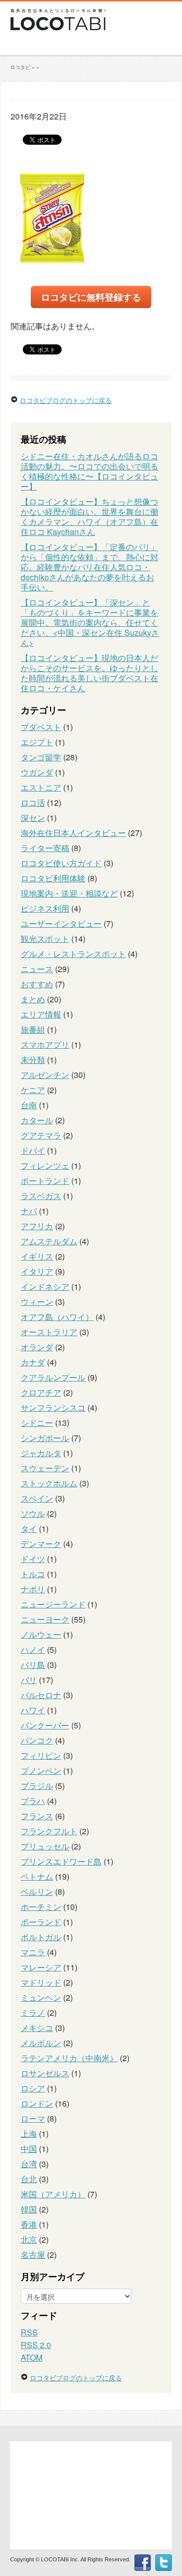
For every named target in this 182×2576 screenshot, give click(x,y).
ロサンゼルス (45, 2073)
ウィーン (37, 1302)
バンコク (37, 1740)
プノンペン (41, 1771)
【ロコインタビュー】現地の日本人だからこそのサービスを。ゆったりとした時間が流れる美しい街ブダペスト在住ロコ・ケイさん (89, 673)
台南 (29, 1105)
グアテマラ (41, 1135)
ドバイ (33, 1150)
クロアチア (41, 1392)
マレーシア (41, 1967)
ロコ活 (33, 802)
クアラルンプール (53, 1377)
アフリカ (37, 1226)
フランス (37, 1816)
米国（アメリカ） (53, 2194)
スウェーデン (45, 1468)
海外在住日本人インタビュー (73, 833)
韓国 (29, 2209)
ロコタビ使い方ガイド (61, 863)
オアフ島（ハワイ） (57, 1317)
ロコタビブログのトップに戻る (66, 400)
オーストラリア (49, 1332)
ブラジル (37, 1786)
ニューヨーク (45, 1619)
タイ (29, 1529)
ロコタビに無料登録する (91, 297)
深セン (33, 818)
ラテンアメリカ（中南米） (69, 2058)
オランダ (37, 1347)
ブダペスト (41, 727)
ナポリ (33, 1589)
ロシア (33, 2088)
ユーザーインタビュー (61, 923)
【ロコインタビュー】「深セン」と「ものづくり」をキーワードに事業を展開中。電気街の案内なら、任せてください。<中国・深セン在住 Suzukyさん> (90, 622)
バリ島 (33, 1665)
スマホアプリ (45, 1044)
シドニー (37, 1423)
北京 (29, 2239)
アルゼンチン (45, 1075)
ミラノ (33, 2013)
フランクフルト (49, 1831)
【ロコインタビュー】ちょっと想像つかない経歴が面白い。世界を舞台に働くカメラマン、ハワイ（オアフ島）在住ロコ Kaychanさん (89, 517)
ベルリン (37, 1892)
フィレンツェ (45, 1165)
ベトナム (37, 1876)
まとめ (33, 999)
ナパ (29, 1211)
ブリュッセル (45, 1846)
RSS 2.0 (36, 2345)
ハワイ (33, 1710)
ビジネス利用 (45, 908)
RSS (29, 2332)
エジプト (37, 742)
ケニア (33, 1090)
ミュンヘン (41, 1997)
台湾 (29, 2164)
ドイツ (33, 1559)
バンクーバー (45, 1725)
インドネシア (45, 1286)
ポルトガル (41, 1937)
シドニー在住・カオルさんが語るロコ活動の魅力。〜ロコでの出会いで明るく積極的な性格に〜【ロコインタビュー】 (89, 471)
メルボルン (41, 2043)
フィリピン (41, 1755)
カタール (37, 1120)
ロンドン (37, 2103)
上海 (29, 2134)
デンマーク (41, 1544)
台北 (29, 2179)
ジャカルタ (41, 1453)
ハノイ (33, 1650)
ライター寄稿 (45, 848)
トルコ (33, 1574)
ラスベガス (41, 1196)
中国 (29, 2149)
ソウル (33, 1513)
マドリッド (41, 1982)
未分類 (33, 1060)
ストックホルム (49, 1483)
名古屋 (33, 2255)
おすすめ (37, 984)
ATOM (32, 2357)
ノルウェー (41, 1634)
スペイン (37, 1498)
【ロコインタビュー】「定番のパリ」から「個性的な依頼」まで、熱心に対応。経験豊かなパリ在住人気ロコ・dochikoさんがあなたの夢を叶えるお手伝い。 (89, 567)
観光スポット (45, 939)
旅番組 (33, 1029)
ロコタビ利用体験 (53, 878)
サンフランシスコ (53, 1407)
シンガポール (45, 1438)
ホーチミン (41, 1907)
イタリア (37, 1271)
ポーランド (41, 1922)
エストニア (41, 787)
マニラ (33, 1952)
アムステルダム (49, 1241)
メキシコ (37, 2028)
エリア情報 (41, 1014)
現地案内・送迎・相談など (69, 893)
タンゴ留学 (41, 757)
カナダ (33, 1362)
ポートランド (45, 1181)
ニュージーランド (53, 1604)
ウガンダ (37, 772)
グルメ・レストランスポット (73, 954)
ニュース (37, 969)
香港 (29, 2224)
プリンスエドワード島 (61, 1861)
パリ (29, 1680)
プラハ (33, 1801)
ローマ (33, 2118)
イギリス (37, 1256)
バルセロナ (41, 1695)
